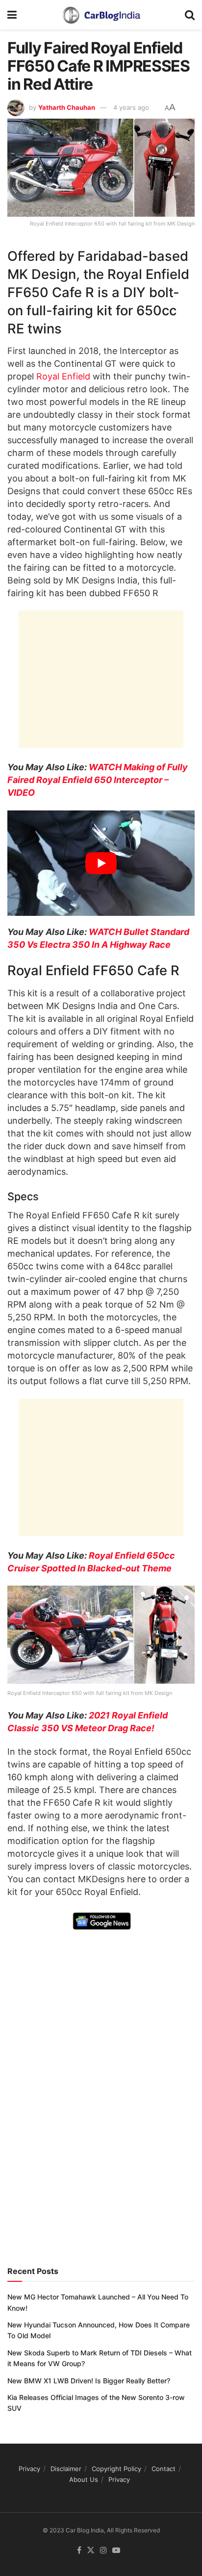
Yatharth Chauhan (67, 107)
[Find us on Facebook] (79, 2551)
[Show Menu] (12, 15)
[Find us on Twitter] (91, 2551)
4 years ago (131, 107)
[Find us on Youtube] (116, 2551)
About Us (84, 2479)
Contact (164, 2469)
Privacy (29, 2469)
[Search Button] (190, 15)
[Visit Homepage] (101, 15)
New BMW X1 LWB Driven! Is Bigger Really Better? (89, 2381)
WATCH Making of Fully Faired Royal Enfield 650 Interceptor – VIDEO (98, 780)
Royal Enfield (63, 376)
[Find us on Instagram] (103, 2551)
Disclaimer (66, 2469)
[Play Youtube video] (101, 863)
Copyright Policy (116, 2469)
